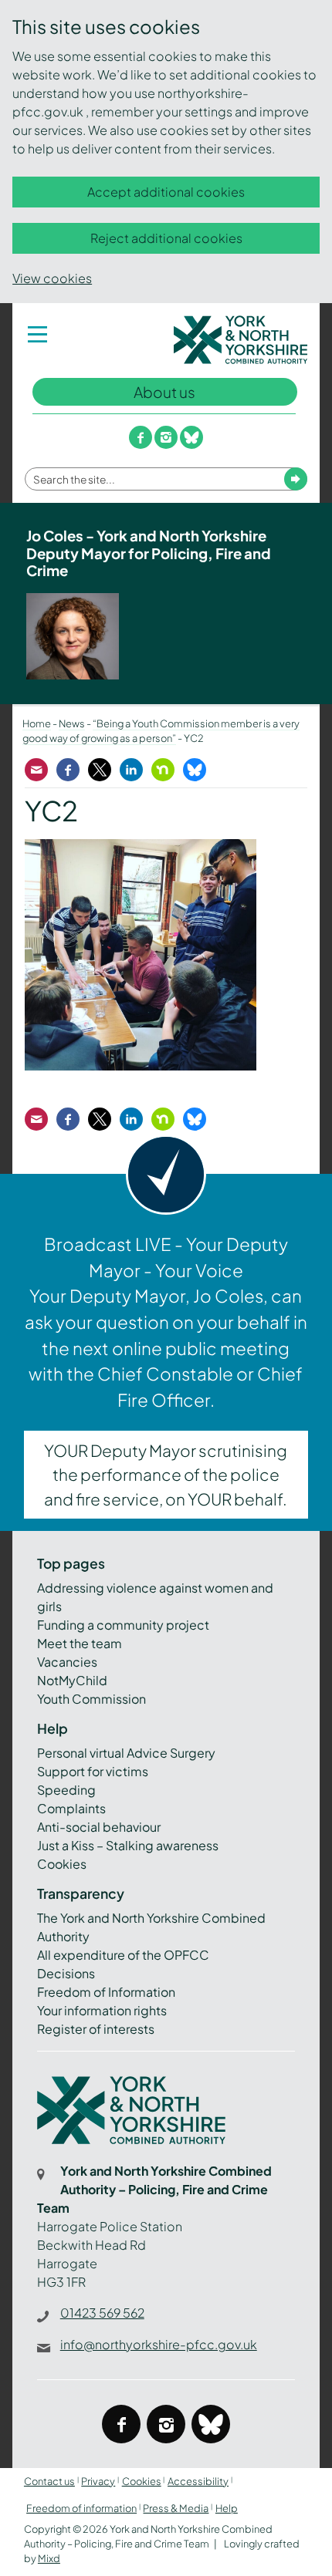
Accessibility (198, 2481)
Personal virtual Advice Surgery (126, 1753)
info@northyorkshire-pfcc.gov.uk (159, 2344)
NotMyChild (72, 1680)
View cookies (52, 278)
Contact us (49, 2481)
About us (164, 392)
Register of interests (96, 2029)
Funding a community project (123, 1625)
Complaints (71, 1808)
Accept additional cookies (166, 192)
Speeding (66, 1790)
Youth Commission (91, 1699)
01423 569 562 (102, 2313)
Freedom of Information (106, 1992)
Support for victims (93, 1771)
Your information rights (102, 2010)
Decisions (66, 1973)
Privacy (98, 2481)
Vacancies (67, 1662)
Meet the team (80, 1643)
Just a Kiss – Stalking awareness (128, 1845)
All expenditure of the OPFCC (123, 1955)
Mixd (49, 2558)
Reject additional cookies (166, 238)
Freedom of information (81, 2508)
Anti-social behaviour (99, 1827)
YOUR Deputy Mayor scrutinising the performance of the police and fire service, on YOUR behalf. (166, 1474)
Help (227, 2508)
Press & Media (176, 2508)
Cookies (62, 1864)
